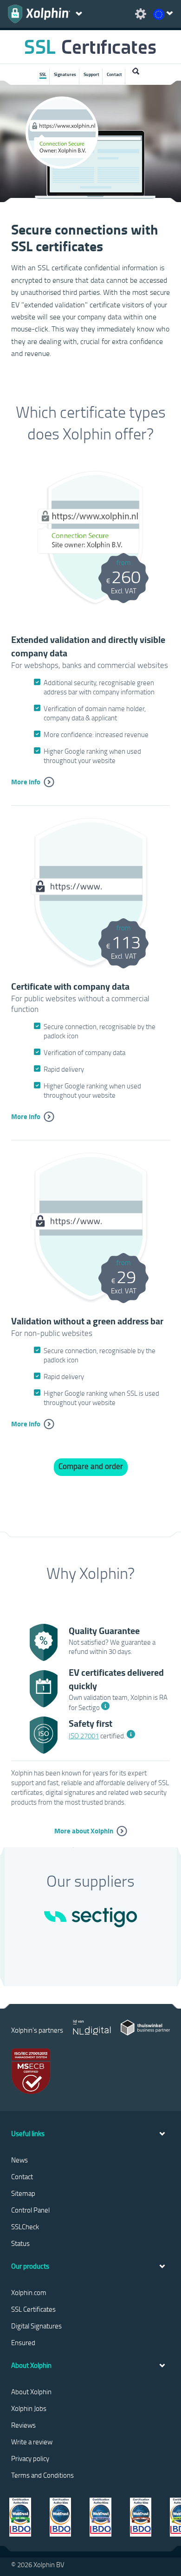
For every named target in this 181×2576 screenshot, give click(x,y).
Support (91, 74)
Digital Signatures (36, 2326)
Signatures (65, 74)
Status (20, 2243)
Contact (114, 74)
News (19, 2160)
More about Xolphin (84, 1831)
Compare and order (91, 1466)
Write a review (32, 2442)
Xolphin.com (29, 2292)
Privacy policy (30, 2458)
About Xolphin (31, 2392)
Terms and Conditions (42, 2475)
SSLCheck (25, 2226)
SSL (43, 74)
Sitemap (23, 2193)
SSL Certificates (33, 2309)
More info (26, 782)
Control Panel (30, 2210)
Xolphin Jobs (29, 2408)
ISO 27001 (84, 1736)
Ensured (23, 2342)
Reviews (23, 2425)
